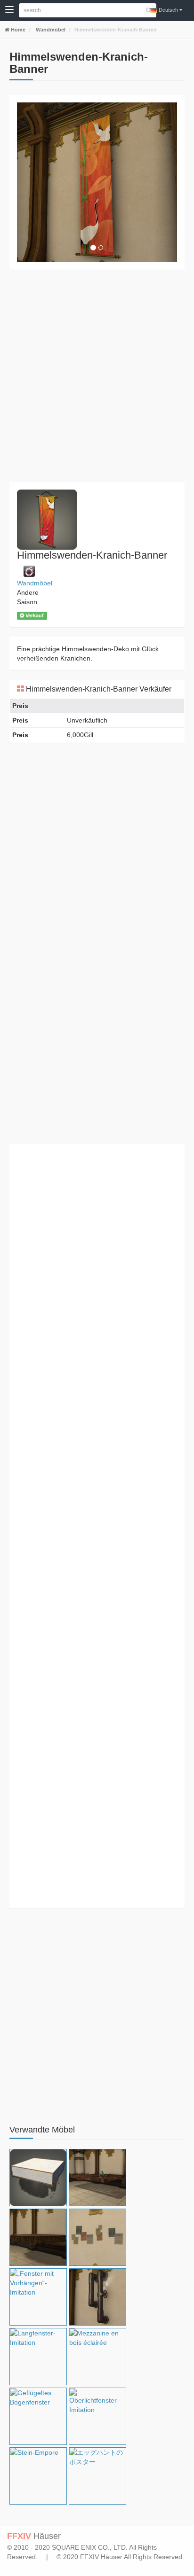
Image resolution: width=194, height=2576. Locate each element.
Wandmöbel (50, 30)
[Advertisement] (97, 376)
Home (17, 30)
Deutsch (168, 10)
